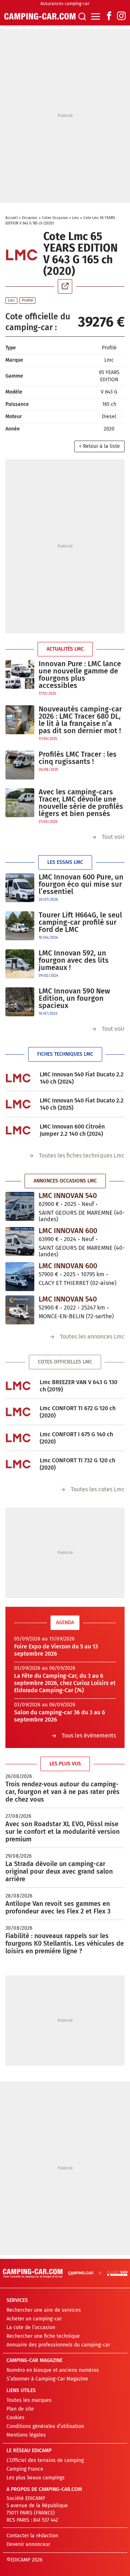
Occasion (30, 218)
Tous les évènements (89, 1735)
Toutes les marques (29, 2400)
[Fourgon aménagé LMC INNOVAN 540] (20, 1206)
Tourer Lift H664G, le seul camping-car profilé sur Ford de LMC (80, 922)
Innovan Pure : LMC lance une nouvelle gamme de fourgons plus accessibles (80, 675)
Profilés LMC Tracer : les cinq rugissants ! (78, 758)
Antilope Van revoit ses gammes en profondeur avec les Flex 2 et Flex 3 (58, 1907)
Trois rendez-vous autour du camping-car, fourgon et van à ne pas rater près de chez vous (62, 1792)
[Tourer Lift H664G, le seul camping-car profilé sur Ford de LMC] (20, 926)
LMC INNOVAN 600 (68, 1231)
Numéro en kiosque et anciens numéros (53, 2370)
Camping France (25, 2469)
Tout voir (113, 837)
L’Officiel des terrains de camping (45, 2460)
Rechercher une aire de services (44, 2310)
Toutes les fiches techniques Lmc (82, 1155)
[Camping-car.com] (40, 16)
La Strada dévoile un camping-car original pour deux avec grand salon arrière (59, 1871)
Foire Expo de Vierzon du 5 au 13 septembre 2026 (56, 1650)
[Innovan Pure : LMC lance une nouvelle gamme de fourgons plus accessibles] (20, 678)
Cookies (16, 2418)
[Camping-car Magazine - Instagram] (121, 16)
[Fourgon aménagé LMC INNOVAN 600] (20, 1241)
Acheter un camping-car (34, 2319)
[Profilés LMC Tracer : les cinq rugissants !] (20, 765)
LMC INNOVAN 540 (68, 1195)
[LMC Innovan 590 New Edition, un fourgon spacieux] (20, 1002)
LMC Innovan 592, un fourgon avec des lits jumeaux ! (74, 960)
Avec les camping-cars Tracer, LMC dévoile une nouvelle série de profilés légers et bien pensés (81, 803)
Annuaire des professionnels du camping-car (58, 2345)
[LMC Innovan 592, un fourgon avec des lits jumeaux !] (20, 964)
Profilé (27, 301)
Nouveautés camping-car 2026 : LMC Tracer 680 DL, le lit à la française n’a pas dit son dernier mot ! (80, 720)
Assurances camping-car (65, 4)
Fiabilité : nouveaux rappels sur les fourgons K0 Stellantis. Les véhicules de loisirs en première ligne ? (65, 1943)
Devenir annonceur (28, 2544)
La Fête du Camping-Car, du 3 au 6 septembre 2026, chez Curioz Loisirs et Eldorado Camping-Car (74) (65, 1683)
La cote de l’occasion (31, 2327)
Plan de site (20, 2409)
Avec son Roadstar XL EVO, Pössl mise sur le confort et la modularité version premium (62, 1832)
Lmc (76, 218)
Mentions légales (26, 2435)
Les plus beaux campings (36, 2478)
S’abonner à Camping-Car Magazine (47, 2379)
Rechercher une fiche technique (43, 2336)
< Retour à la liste (99, 446)
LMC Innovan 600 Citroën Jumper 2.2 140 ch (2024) (72, 1130)
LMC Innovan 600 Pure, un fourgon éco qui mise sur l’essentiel (81, 884)
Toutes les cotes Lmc (98, 1489)
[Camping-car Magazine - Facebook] (109, 16)
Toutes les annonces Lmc (92, 1337)
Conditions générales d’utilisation (45, 2426)
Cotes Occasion (55, 218)
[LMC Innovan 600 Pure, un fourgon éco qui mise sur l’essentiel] (20, 888)
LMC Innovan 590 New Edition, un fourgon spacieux (74, 998)
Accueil (12, 218)
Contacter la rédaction (32, 2536)
